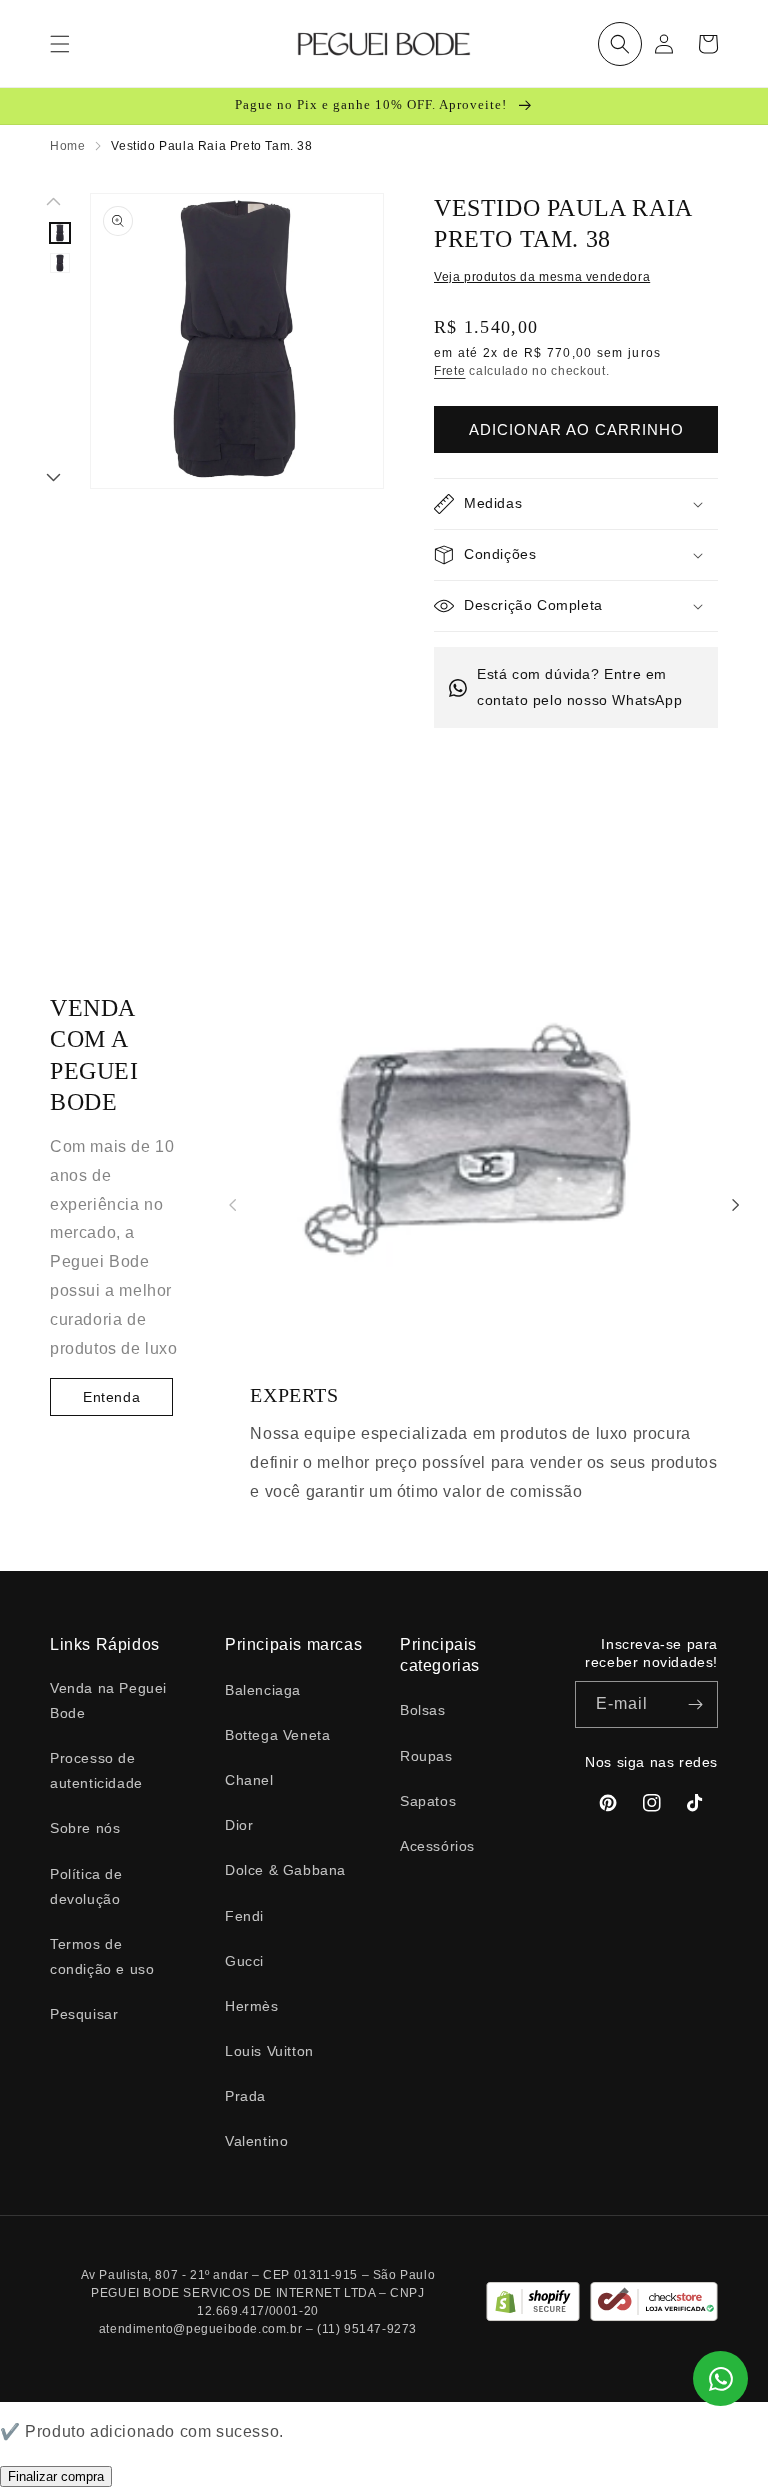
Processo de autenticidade (96, 1770)
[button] (620, 44)
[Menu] (60, 44)
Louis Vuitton (269, 2051)
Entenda (111, 1397)
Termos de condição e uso (102, 1956)
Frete (450, 371)
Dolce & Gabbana (285, 1870)
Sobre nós (85, 1828)
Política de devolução (86, 1886)
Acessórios (437, 1846)
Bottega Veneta (277, 1735)
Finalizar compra (56, 2476)
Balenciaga (263, 1690)
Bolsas (423, 1710)
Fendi (244, 1916)
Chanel (249, 1780)
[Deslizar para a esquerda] (54, 203)
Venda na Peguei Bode (108, 1700)
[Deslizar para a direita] (54, 479)
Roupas (426, 1756)
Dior (239, 1825)
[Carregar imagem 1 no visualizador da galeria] (60, 233)
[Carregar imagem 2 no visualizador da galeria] (60, 263)
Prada (245, 2096)
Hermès (252, 2006)
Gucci (244, 1961)
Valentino (256, 2141)
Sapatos (428, 1801)
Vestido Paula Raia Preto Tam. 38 (211, 146)
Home (67, 146)
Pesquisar (84, 2014)
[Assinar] (695, 1704)
